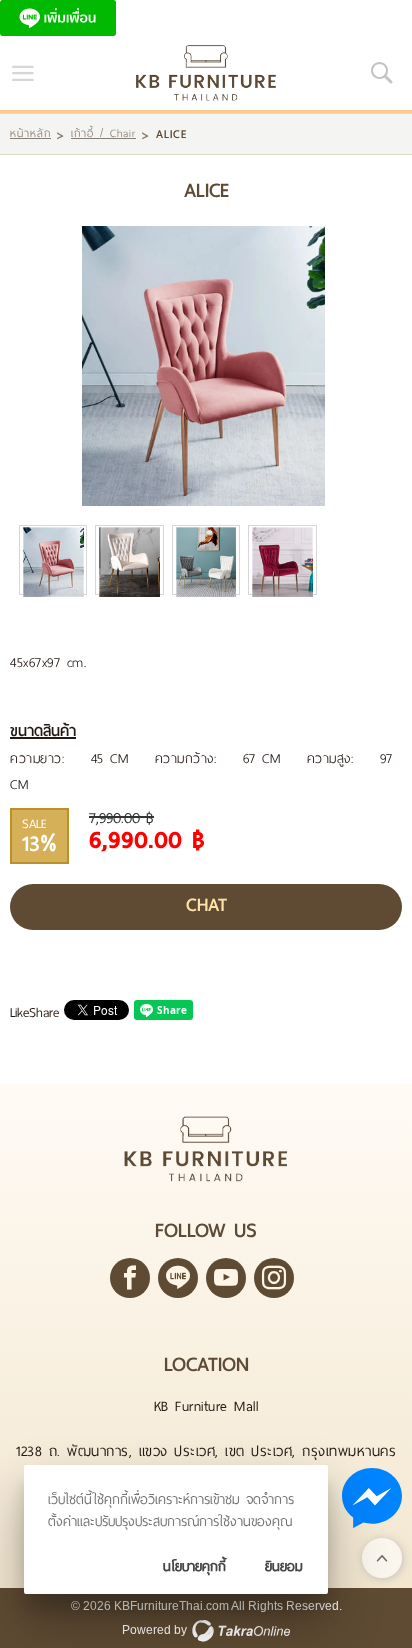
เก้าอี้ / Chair (103, 133)
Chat (206, 904)
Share (44, 1012)
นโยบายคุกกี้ (194, 1566)
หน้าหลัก (30, 133)
